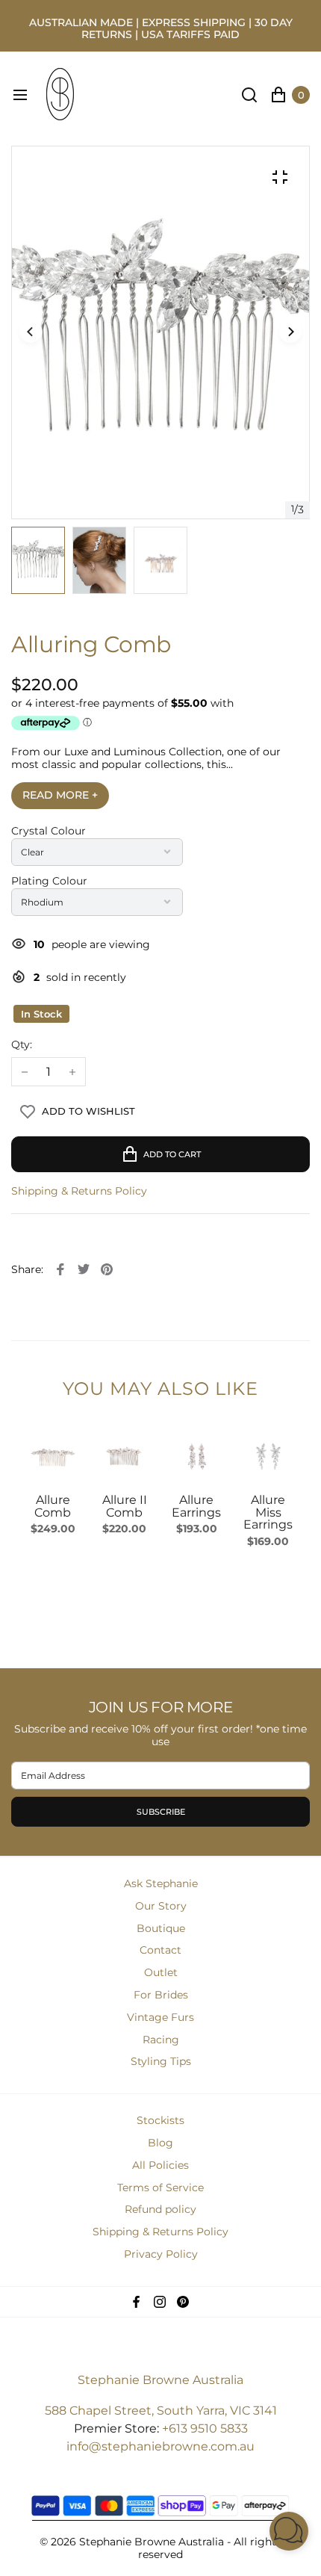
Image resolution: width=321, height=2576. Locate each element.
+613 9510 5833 (205, 2428)
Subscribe (161, 1812)
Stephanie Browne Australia (160, 2380)
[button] (290, 332)
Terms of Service (160, 2188)
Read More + (60, 795)
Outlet (161, 1972)
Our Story (161, 1906)
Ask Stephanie (161, 1883)
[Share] (60, 1269)
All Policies (160, 2165)
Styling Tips (161, 2061)
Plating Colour (49, 881)
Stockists (160, 2120)
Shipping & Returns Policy (79, 1191)
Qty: (22, 1045)
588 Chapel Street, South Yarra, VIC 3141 (161, 2411)
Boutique (161, 1928)
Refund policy (160, 2209)
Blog (160, 2143)
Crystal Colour (49, 831)
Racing (161, 2040)
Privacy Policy (161, 2254)
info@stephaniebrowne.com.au (160, 2446)
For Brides (161, 1995)
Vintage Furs (160, 2017)
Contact (160, 1950)
